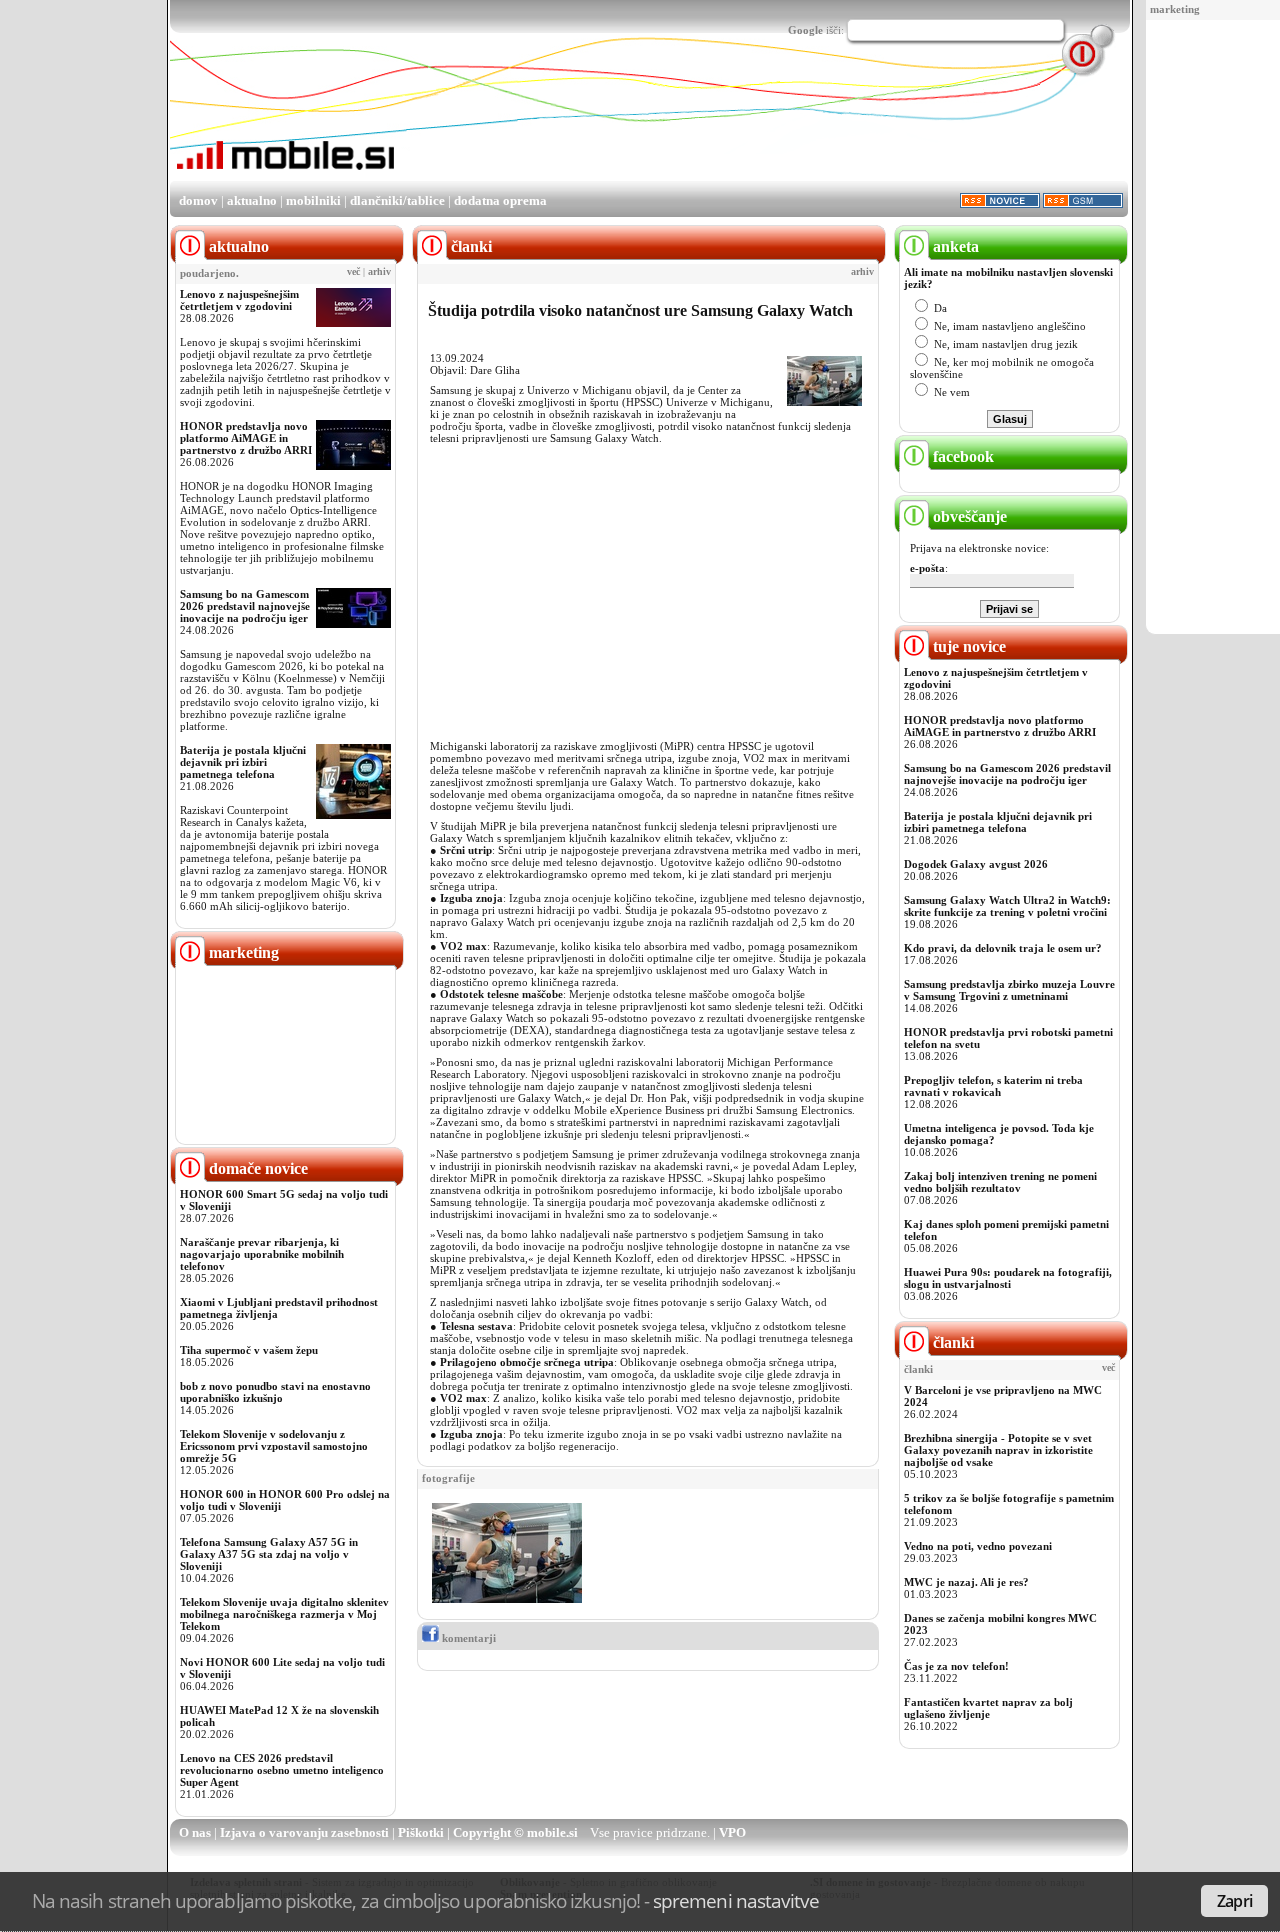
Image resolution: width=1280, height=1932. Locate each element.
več (353, 272)
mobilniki (313, 200)
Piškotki (421, 1832)
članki (951, 1342)
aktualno (252, 200)
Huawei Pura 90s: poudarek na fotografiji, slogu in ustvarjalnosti (1008, 1278)
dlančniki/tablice (397, 200)
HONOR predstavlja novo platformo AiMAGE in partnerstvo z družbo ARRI (246, 438)
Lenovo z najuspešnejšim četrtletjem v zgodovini (239, 300)
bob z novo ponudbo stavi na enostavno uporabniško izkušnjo (275, 1392)
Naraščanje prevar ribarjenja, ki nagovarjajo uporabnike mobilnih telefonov (262, 1254)
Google (805, 30)
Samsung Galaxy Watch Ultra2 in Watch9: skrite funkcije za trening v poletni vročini (1007, 906)
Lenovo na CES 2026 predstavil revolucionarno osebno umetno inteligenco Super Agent (282, 1770)
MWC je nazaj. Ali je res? (966, 1582)
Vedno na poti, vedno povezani (978, 1546)
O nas (195, 1832)
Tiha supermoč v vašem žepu (249, 1350)
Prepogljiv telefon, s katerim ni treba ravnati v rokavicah (993, 1086)
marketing (1175, 9)
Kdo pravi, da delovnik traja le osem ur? (1003, 948)
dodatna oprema (500, 200)
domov (198, 200)
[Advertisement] (1217, 328)
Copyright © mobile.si (515, 1832)
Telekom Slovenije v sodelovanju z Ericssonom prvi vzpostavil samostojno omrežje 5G (274, 1446)
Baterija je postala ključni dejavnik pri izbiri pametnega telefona (243, 762)
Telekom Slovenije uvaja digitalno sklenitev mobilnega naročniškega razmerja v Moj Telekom (284, 1614)
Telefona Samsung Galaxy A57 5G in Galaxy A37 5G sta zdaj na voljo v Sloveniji (269, 1554)
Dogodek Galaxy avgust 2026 (976, 864)
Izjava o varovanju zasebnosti (304, 1832)
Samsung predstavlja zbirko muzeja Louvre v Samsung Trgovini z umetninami (1009, 990)
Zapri (1234, 1901)
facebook (961, 456)
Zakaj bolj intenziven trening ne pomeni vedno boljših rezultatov (1000, 1182)
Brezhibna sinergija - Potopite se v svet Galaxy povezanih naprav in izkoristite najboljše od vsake (998, 1450)
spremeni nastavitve (736, 1900)
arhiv (379, 272)
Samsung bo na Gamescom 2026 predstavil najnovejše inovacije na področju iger (245, 606)
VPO (732, 1832)
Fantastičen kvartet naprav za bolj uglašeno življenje (988, 1708)
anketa (954, 246)
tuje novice (967, 646)
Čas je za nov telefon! (956, 1666)
